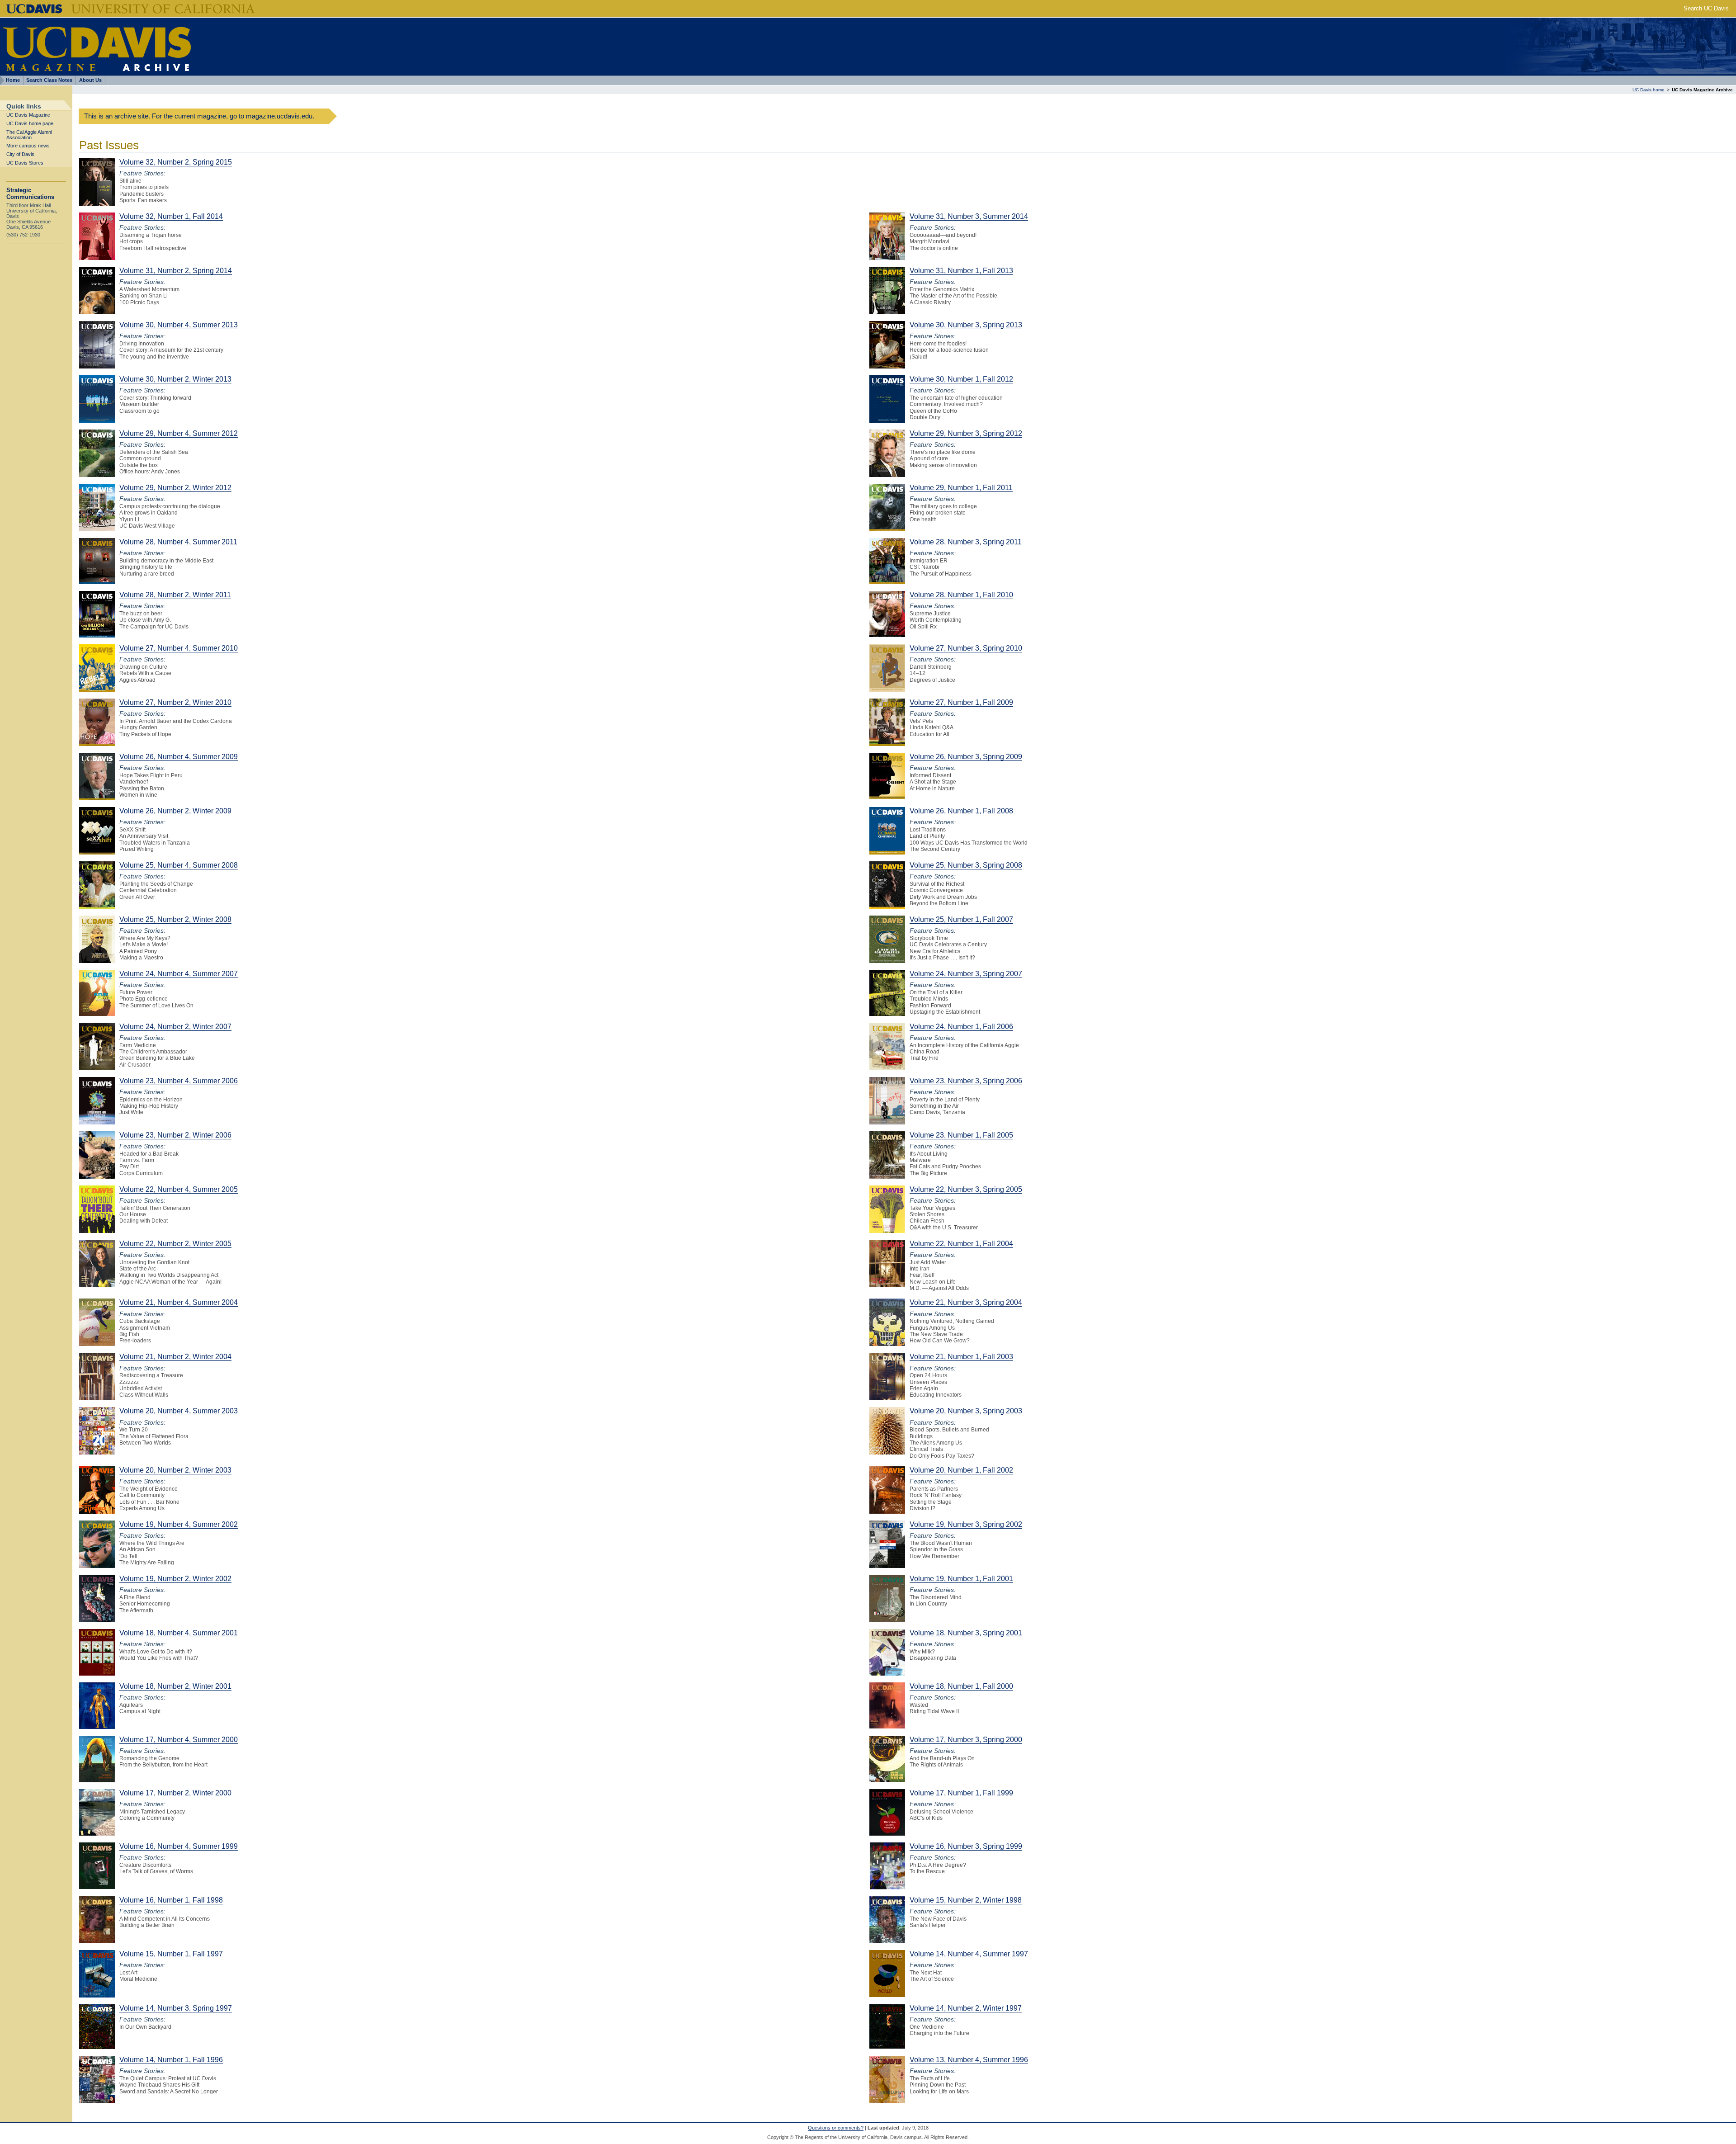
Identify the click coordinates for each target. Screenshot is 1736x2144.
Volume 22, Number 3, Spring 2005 (966, 1189)
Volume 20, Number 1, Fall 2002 (961, 1470)
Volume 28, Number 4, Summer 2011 (178, 542)
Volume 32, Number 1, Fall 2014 (171, 216)
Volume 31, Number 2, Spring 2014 (176, 271)
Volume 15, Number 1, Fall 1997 (171, 1954)
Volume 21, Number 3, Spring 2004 (966, 1302)
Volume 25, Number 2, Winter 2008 (175, 919)
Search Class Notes (49, 80)
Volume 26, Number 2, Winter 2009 (175, 811)
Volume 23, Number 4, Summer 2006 (179, 1081)
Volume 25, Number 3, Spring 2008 (966, 865)
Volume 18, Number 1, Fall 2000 (961, 1686)
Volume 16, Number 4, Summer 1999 (179, 1846)
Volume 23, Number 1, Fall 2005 (961, 1135)
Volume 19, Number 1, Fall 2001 (961, 1579)
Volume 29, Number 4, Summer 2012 (179, 433)
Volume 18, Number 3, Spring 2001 (966, 1633)
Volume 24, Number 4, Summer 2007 (179, 974)
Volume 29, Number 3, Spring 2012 (966, 433)
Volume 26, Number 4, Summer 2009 (179, 757)
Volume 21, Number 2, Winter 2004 (175, 1357)
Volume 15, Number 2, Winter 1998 (966, 1900)
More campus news (28, 146)
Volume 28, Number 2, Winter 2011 (175, 595)
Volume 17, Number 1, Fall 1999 (961, 1793)
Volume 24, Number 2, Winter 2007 (175, 1027)
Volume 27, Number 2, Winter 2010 (175, 702)
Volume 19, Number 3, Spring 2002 (966, 1524)
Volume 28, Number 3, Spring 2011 (966, 542)
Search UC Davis (1706, 8)
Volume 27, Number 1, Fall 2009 (961, 702)
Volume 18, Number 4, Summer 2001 (179, 1633)
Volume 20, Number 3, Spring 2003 (966, 1411)
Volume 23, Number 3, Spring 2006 (966, 1081)
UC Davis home (1649, 90)
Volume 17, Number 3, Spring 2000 (966, 1740)
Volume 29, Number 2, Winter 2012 (175, 488)
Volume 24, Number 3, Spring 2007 (966, 974)
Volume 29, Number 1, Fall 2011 (961, 488)
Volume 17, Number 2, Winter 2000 (175, 1793)
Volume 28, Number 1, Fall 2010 (961, 595)
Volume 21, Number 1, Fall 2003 (961, 1357)
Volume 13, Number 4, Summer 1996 (969, 2060)
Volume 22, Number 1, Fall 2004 (961, 1244)
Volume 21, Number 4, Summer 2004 (179, 1302)
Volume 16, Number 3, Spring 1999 (966, 1846)
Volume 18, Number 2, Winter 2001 (175, 1686)
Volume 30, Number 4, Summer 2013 (179, 325)
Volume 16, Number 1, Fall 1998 (171, 1900)
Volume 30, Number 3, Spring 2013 (966, 325)
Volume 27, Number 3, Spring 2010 (966, 648)
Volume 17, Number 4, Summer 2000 (179, 1740)
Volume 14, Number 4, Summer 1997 (969, 1954)
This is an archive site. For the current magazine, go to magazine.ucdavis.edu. (199, 116)
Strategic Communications (30, 194)
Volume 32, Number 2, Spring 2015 (176, 162)
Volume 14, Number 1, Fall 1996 (171, 2060)
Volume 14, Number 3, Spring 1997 (176, 2008)
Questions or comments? (836, 2128)
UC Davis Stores (25, 163)
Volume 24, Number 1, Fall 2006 (961, 1027)
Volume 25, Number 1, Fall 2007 (961, 919)
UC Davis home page (30, 123)
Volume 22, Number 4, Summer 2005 (179, 1189)
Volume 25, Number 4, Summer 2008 (179, 865)
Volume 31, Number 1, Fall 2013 (961, 271)
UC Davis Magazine (28, 115)
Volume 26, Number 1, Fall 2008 (961, 811)
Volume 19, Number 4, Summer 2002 (179, 1524)
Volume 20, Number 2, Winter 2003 (175, 1470)
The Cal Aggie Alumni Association (29, 135)
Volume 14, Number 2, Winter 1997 (966, 2008)
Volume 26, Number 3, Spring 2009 (966, 757)
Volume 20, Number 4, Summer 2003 (179, 1411)
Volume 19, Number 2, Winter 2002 (175, 1579)
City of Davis (20, 154)
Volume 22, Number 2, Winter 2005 (175, 1244)
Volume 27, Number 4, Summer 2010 (179, 648)
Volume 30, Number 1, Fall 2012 (961, 379)
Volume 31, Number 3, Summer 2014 (969, 216)
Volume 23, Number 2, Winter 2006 (175, 1135)
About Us (90, 80)
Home (13, 80)
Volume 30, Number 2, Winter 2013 (175, 379)
